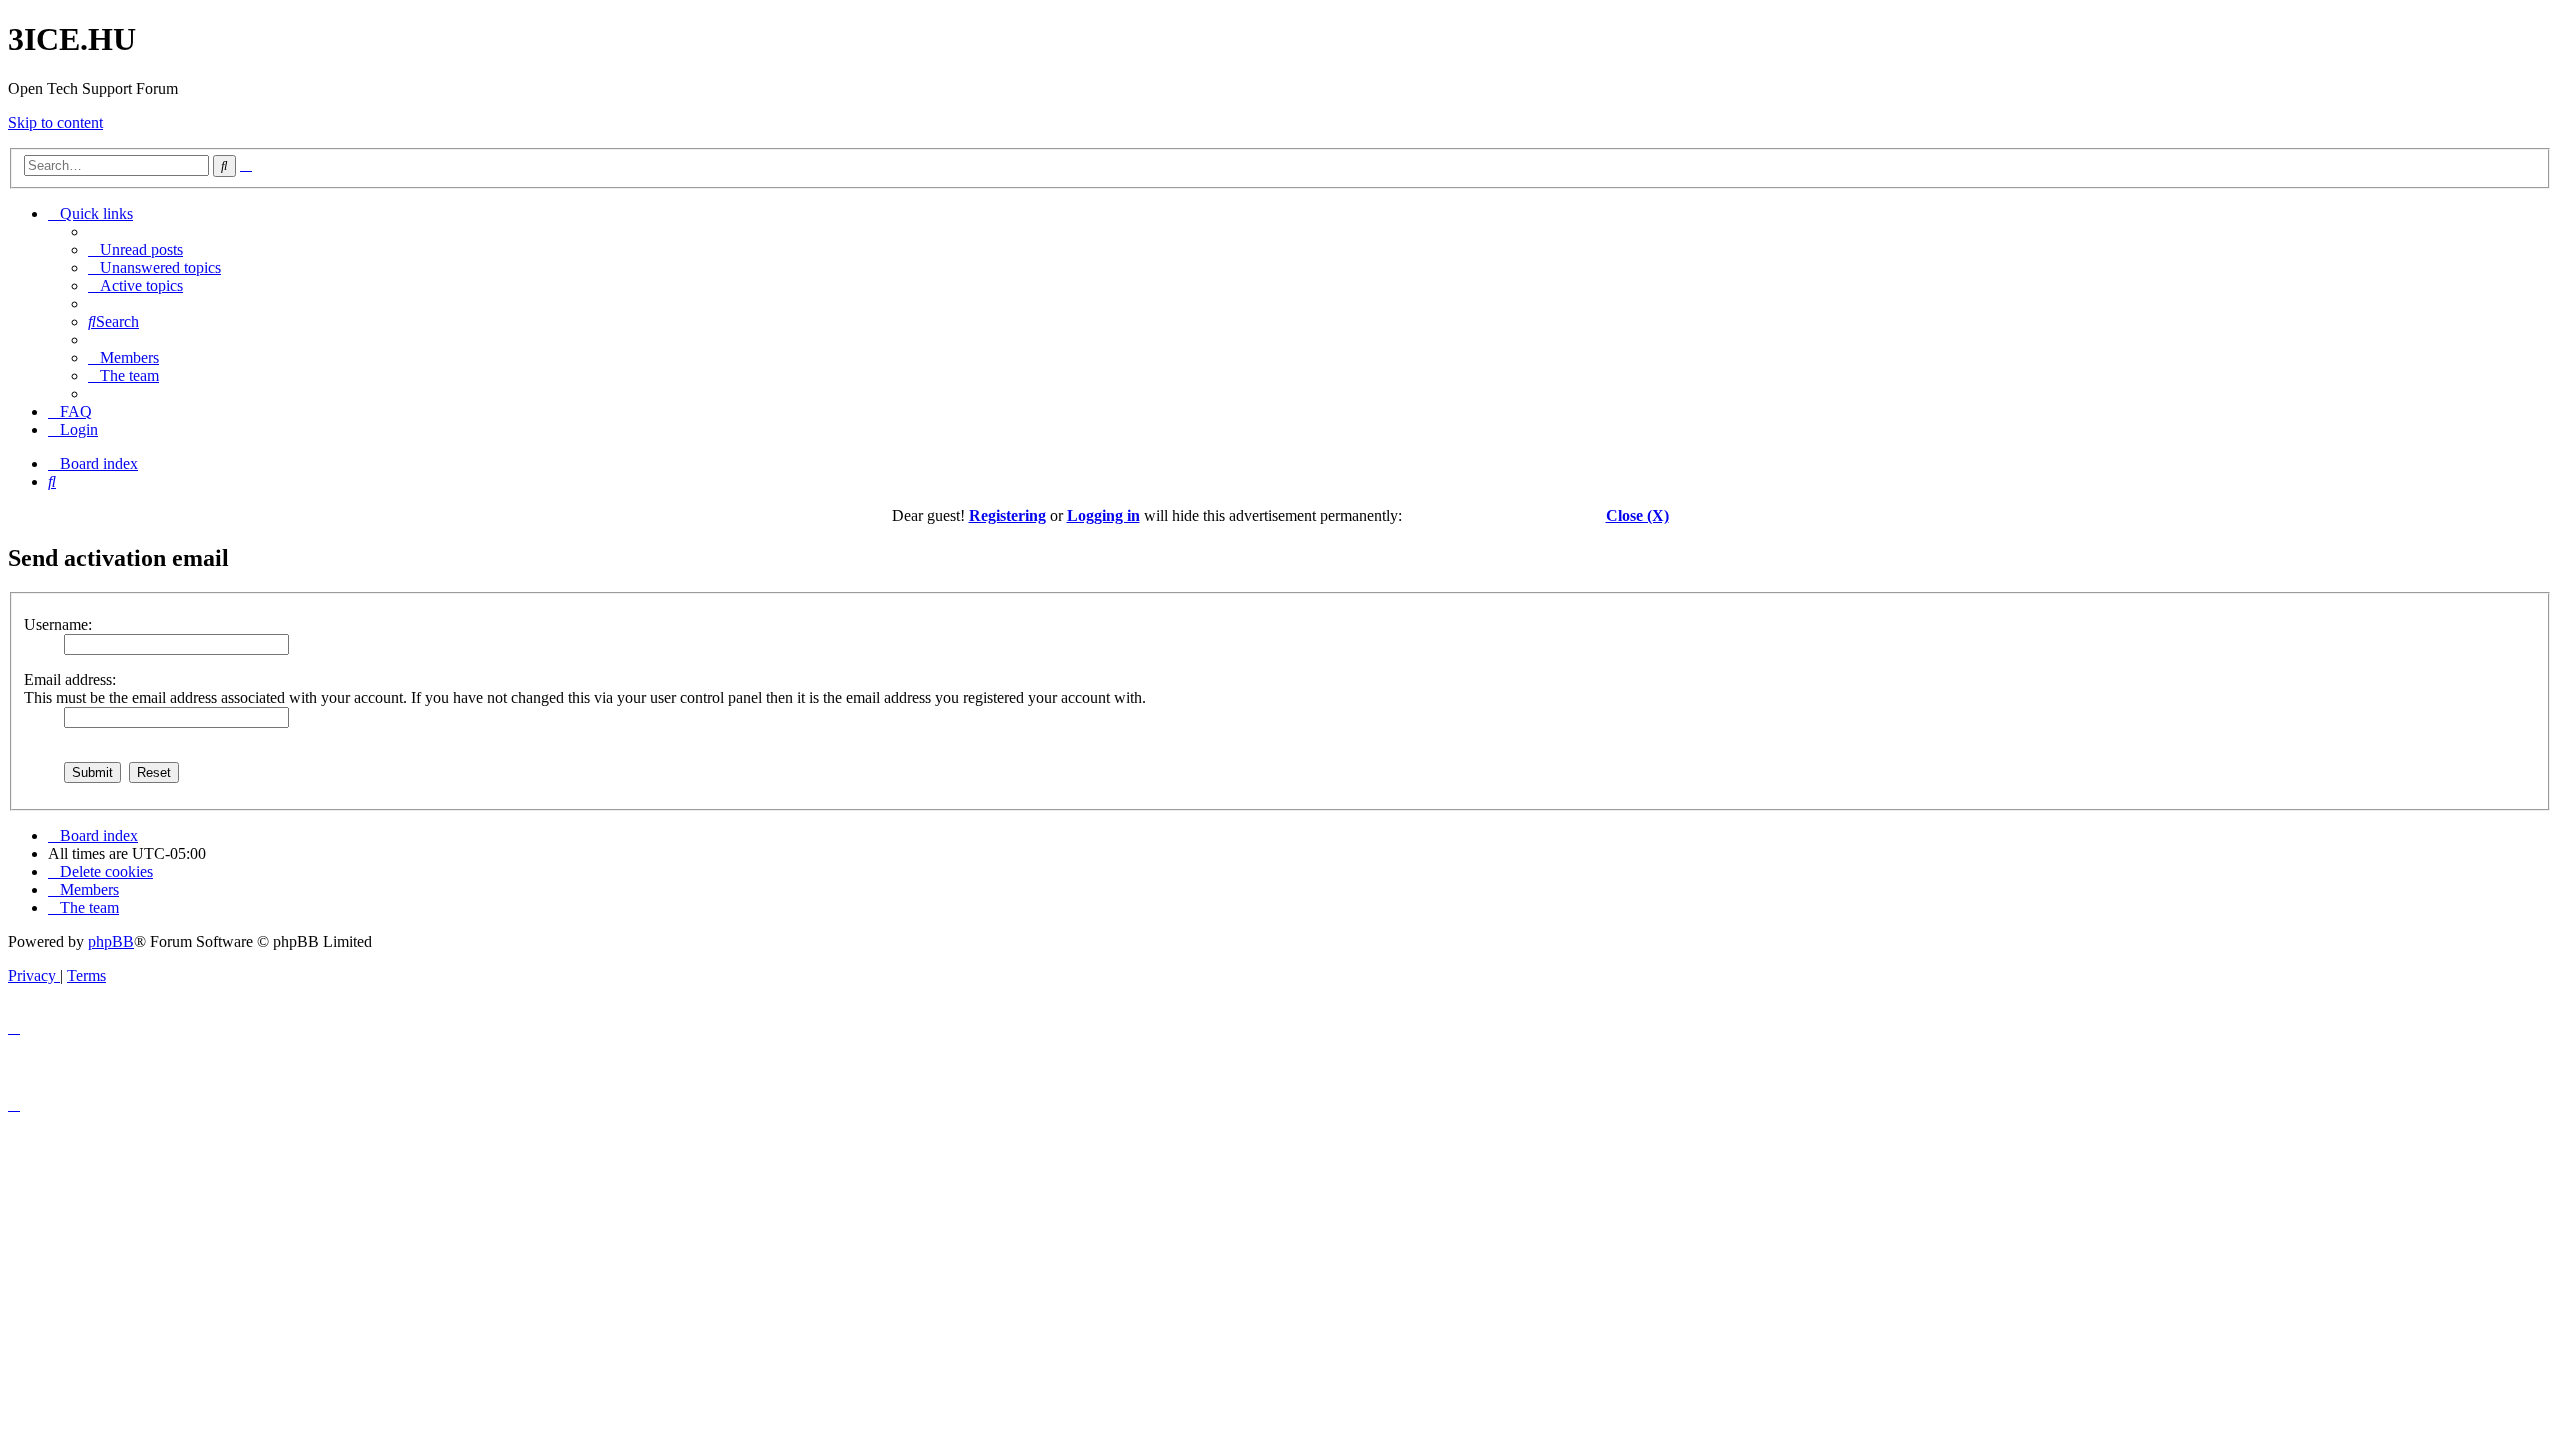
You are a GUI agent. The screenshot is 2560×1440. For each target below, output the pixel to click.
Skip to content (55, 122)
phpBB (111, 941)
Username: (58, 624)
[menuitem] (135, 249)
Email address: (70, 679)
